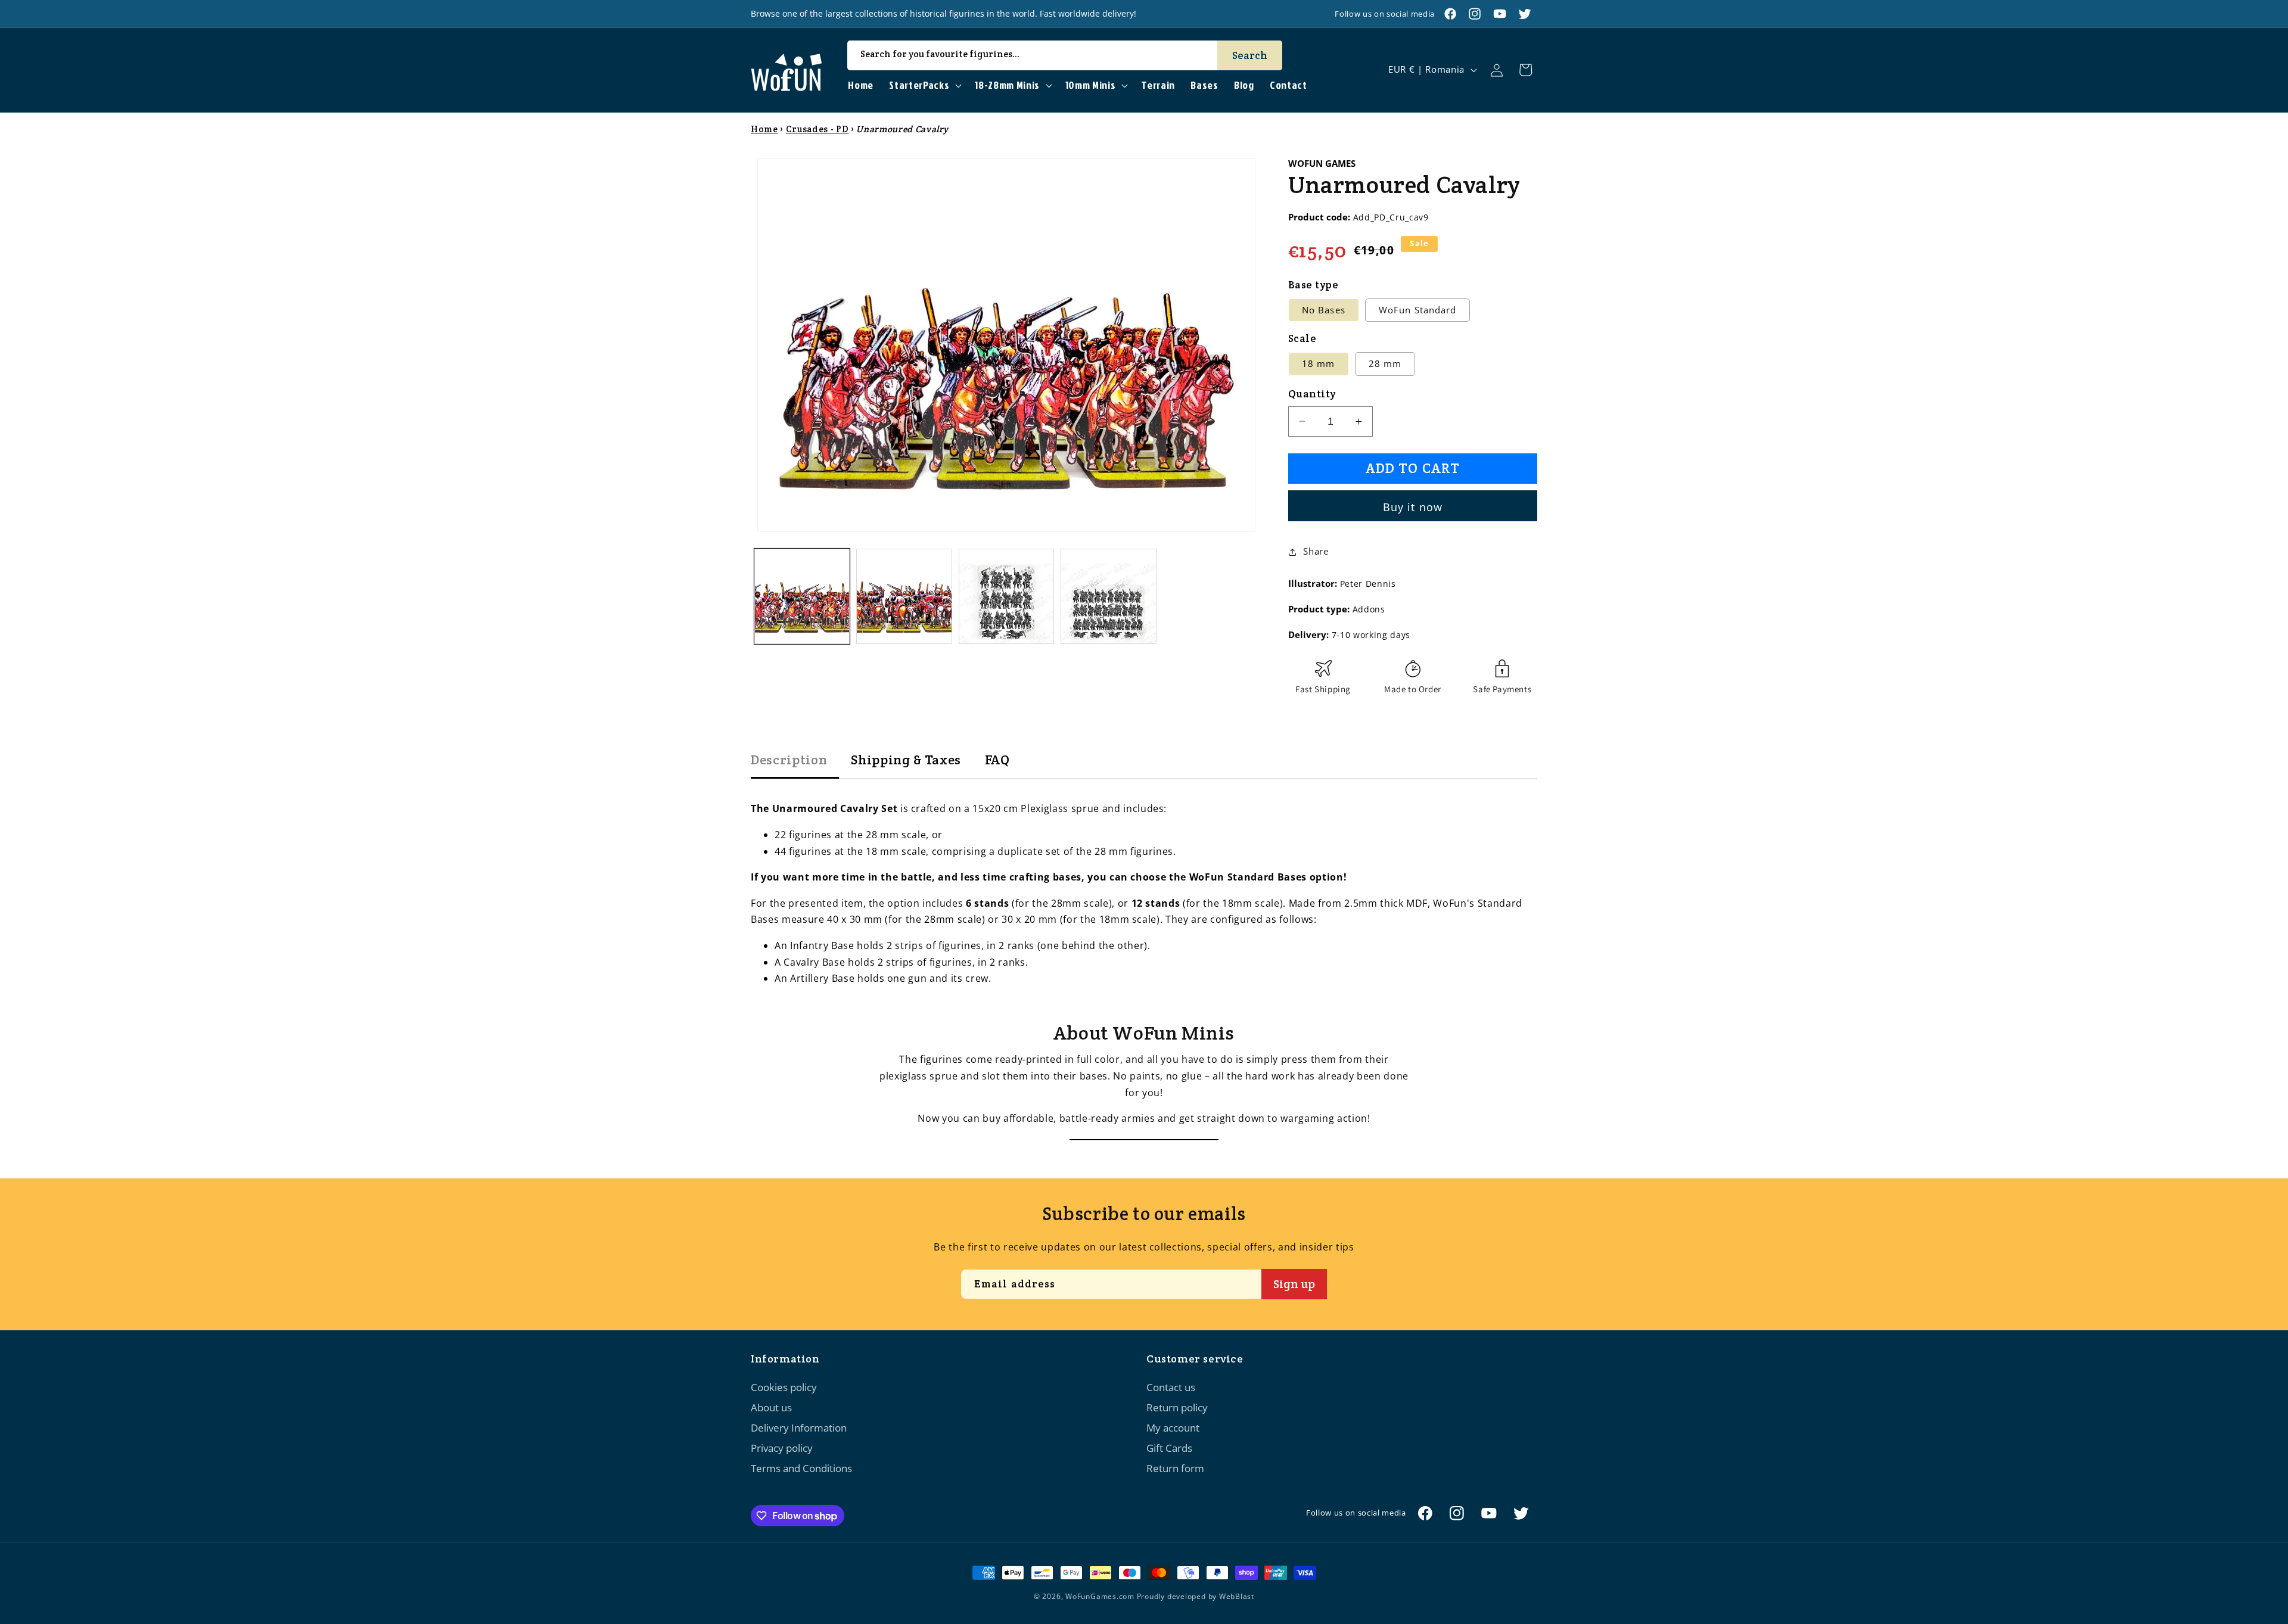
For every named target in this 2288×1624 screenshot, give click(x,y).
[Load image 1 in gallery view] (802, 597)
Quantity (1312, 394)
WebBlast (1237, 1596)
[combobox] (1065, 55)
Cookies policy (784, 1387)
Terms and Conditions (801, 1468)
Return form (1175, 1468)
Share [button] (1316, 551)
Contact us (1171, 1387)
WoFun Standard (1417, 310)
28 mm (1385, 364)
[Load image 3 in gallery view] (1007, 597)
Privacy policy (782, 1448)
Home (764, 129)
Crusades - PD (817, 129)
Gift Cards (1169, 1448)
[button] (924, 85)
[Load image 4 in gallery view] (1109, 597)
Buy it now (1413, 507)
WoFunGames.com (1100, 1596)
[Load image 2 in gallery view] (904, 597)
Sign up (1294, 1284)
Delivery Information (799, 1428)
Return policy (1177, 1407)
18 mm (1319, 364)
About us (771, 1407)
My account (1173, 1428)
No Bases (1324, 310)
